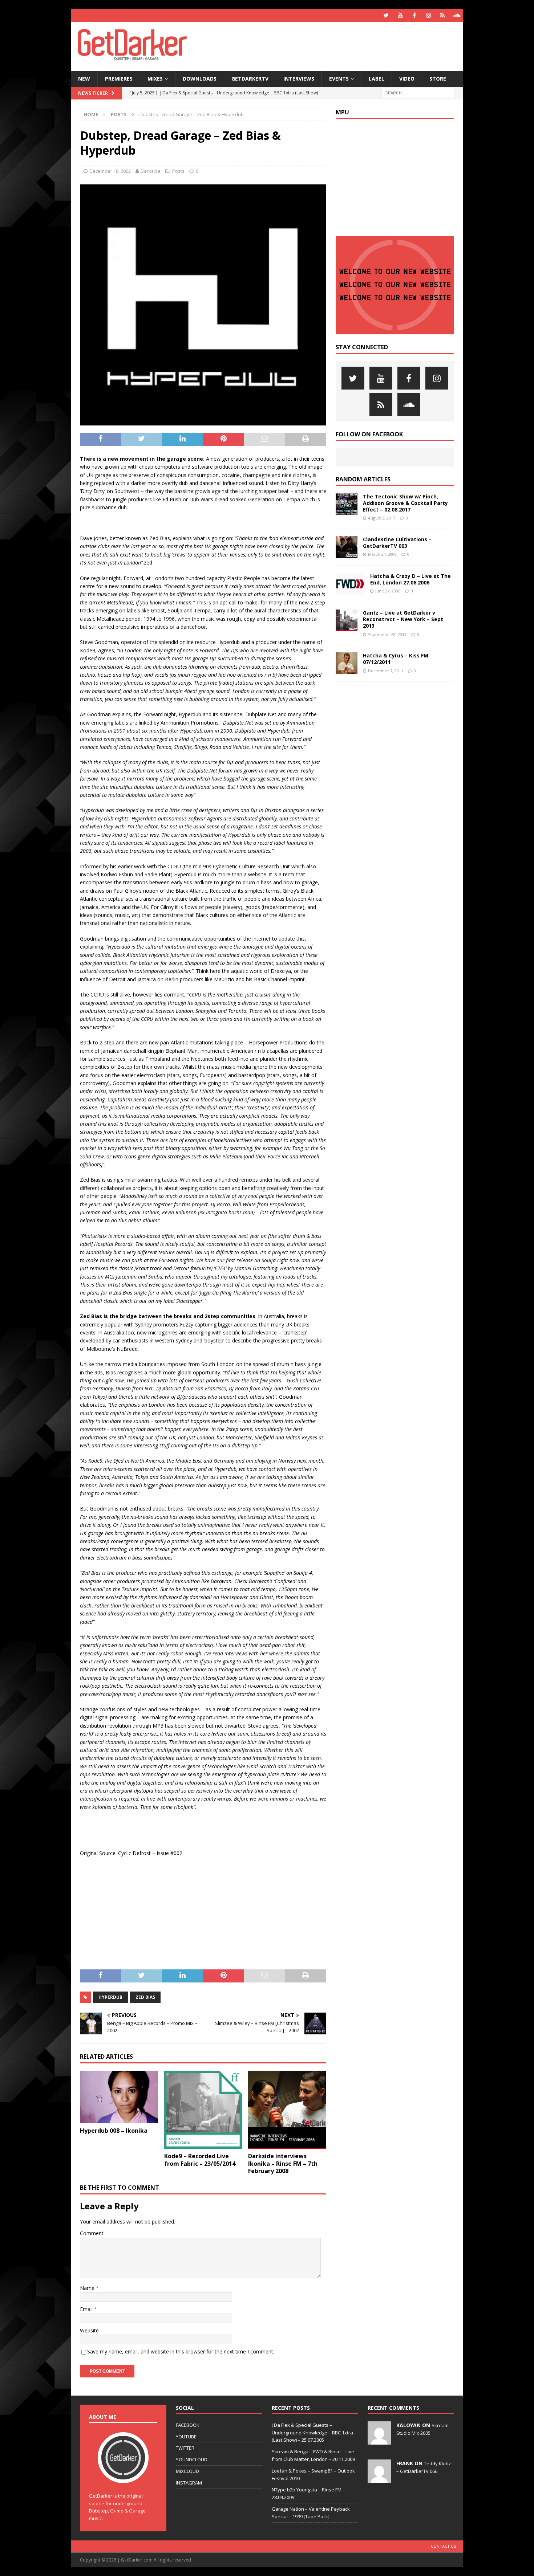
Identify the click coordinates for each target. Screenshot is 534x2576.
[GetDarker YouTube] (400, 15)
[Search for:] (418, 92)
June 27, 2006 (388, 591)
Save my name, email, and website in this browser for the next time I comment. (181, 2351)
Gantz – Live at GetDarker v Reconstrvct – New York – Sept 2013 (403, 619)
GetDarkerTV (250, 79)
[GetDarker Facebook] (414, 15)
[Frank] (379, 2479)
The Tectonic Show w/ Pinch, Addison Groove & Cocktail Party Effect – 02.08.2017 (405, 503)
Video (407, 79)
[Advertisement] (337, 45)
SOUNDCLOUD (192, 2459)
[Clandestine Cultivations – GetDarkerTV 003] (347, 547)
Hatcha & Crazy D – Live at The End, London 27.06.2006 (410, 579)
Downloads (200, 79)
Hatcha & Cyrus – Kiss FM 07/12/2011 (396, 659)
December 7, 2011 (386, 671)
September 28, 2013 (387, 634)
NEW (84, 79)
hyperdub (110, 1997)
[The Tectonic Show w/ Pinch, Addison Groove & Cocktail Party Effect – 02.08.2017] (347, 504)
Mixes (155, 79)
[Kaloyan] (379, 2441)
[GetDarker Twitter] (386, 15)
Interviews (299, 79)
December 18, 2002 (110, 171)
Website (89, 2330)
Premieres (119, 79)
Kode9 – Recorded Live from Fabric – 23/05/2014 (200, 2160)
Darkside (151, 171)
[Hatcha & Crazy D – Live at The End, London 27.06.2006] (350, 584)
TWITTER (185, 2448)
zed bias (145, 1997)
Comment (92, 2233)
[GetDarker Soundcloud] (457, 15)
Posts (178, 171)
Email (87, 2309)
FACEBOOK (188, 2425)
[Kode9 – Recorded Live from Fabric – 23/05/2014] (203, 2110)
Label (377, 79)
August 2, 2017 (382, 518)
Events (339, 79)
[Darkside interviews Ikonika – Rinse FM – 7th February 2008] (287, 2110)
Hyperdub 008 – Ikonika (114, 2131)
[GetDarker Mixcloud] (443, 15)
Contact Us (443, 2546)
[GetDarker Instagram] (428, 15)
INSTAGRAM (189, 2483)
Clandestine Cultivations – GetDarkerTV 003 (397, 543)
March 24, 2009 (382, 554)
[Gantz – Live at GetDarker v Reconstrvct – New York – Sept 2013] (347, 620)
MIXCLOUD (187, 2471)
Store (438, 79)
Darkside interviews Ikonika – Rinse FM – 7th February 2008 (283, 2164)
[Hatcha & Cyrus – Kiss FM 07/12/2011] (347, 663)
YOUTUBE (186, 2437)
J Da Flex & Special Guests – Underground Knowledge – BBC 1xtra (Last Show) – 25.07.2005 (312, 2433)
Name (88, 2288)
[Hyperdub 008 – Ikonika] (119, 2097)
